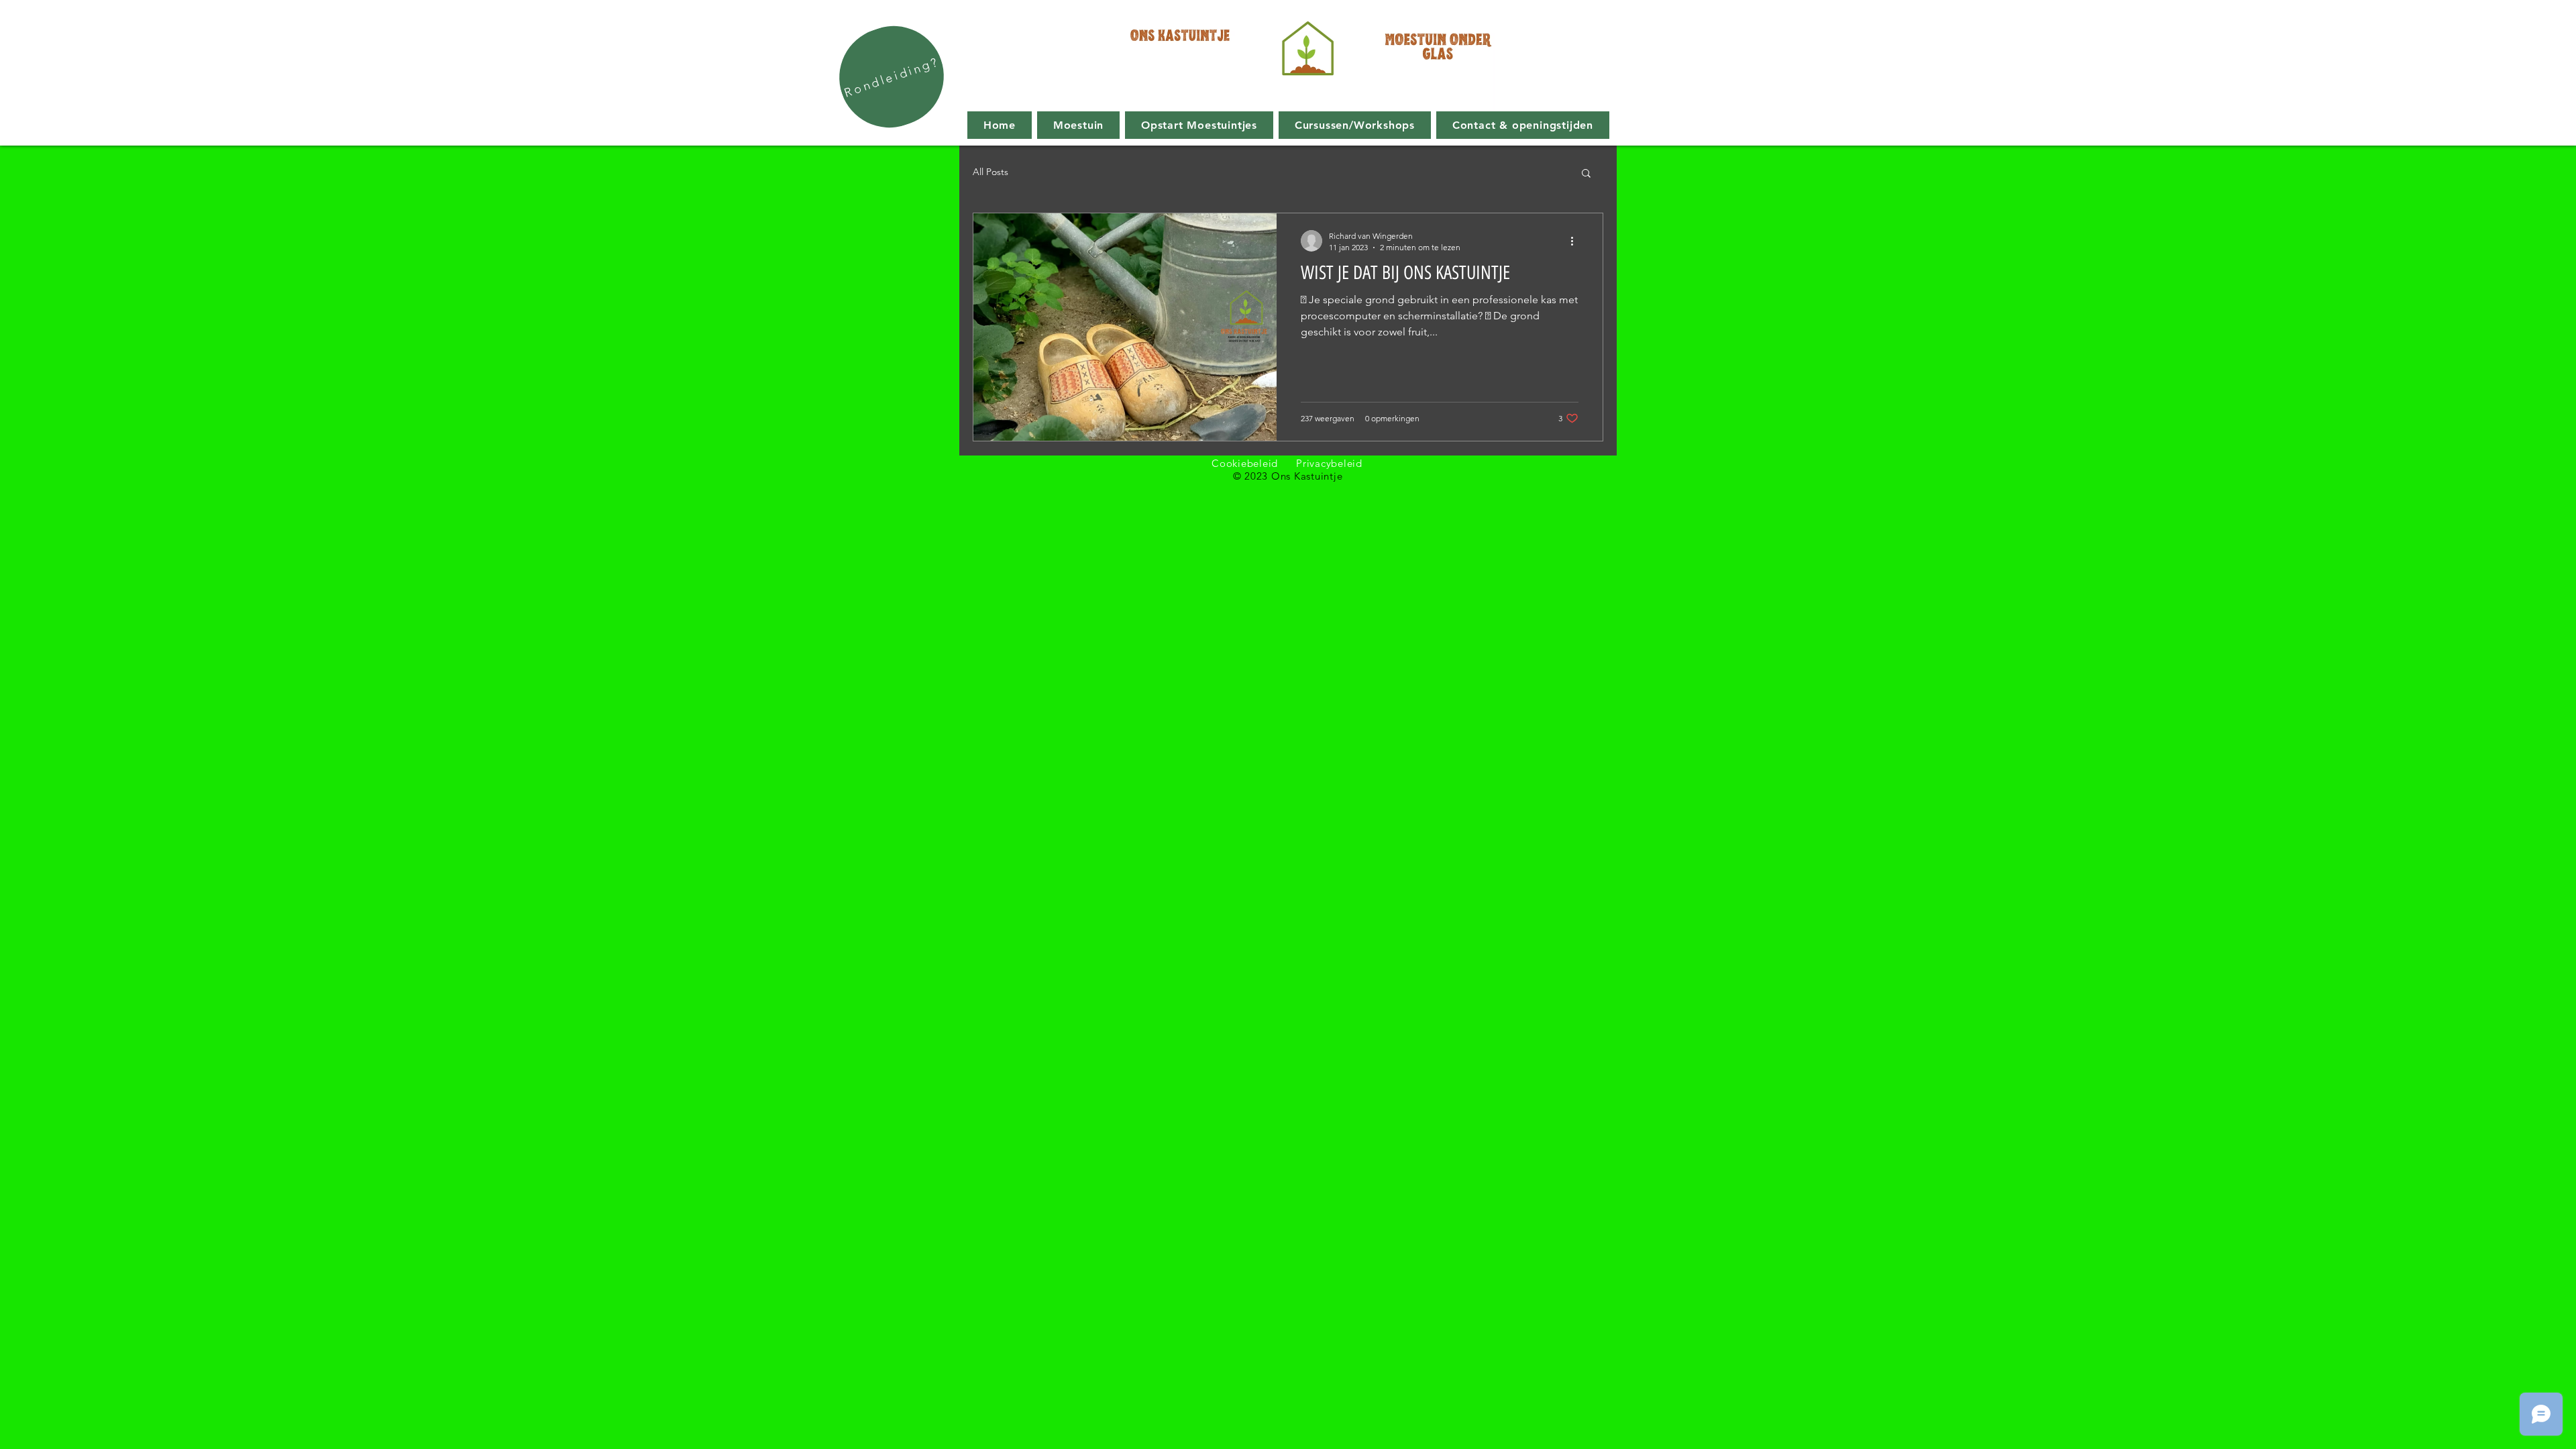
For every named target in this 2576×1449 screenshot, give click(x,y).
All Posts (990, 172)
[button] (1586, 174)
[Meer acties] (1576, 241)
